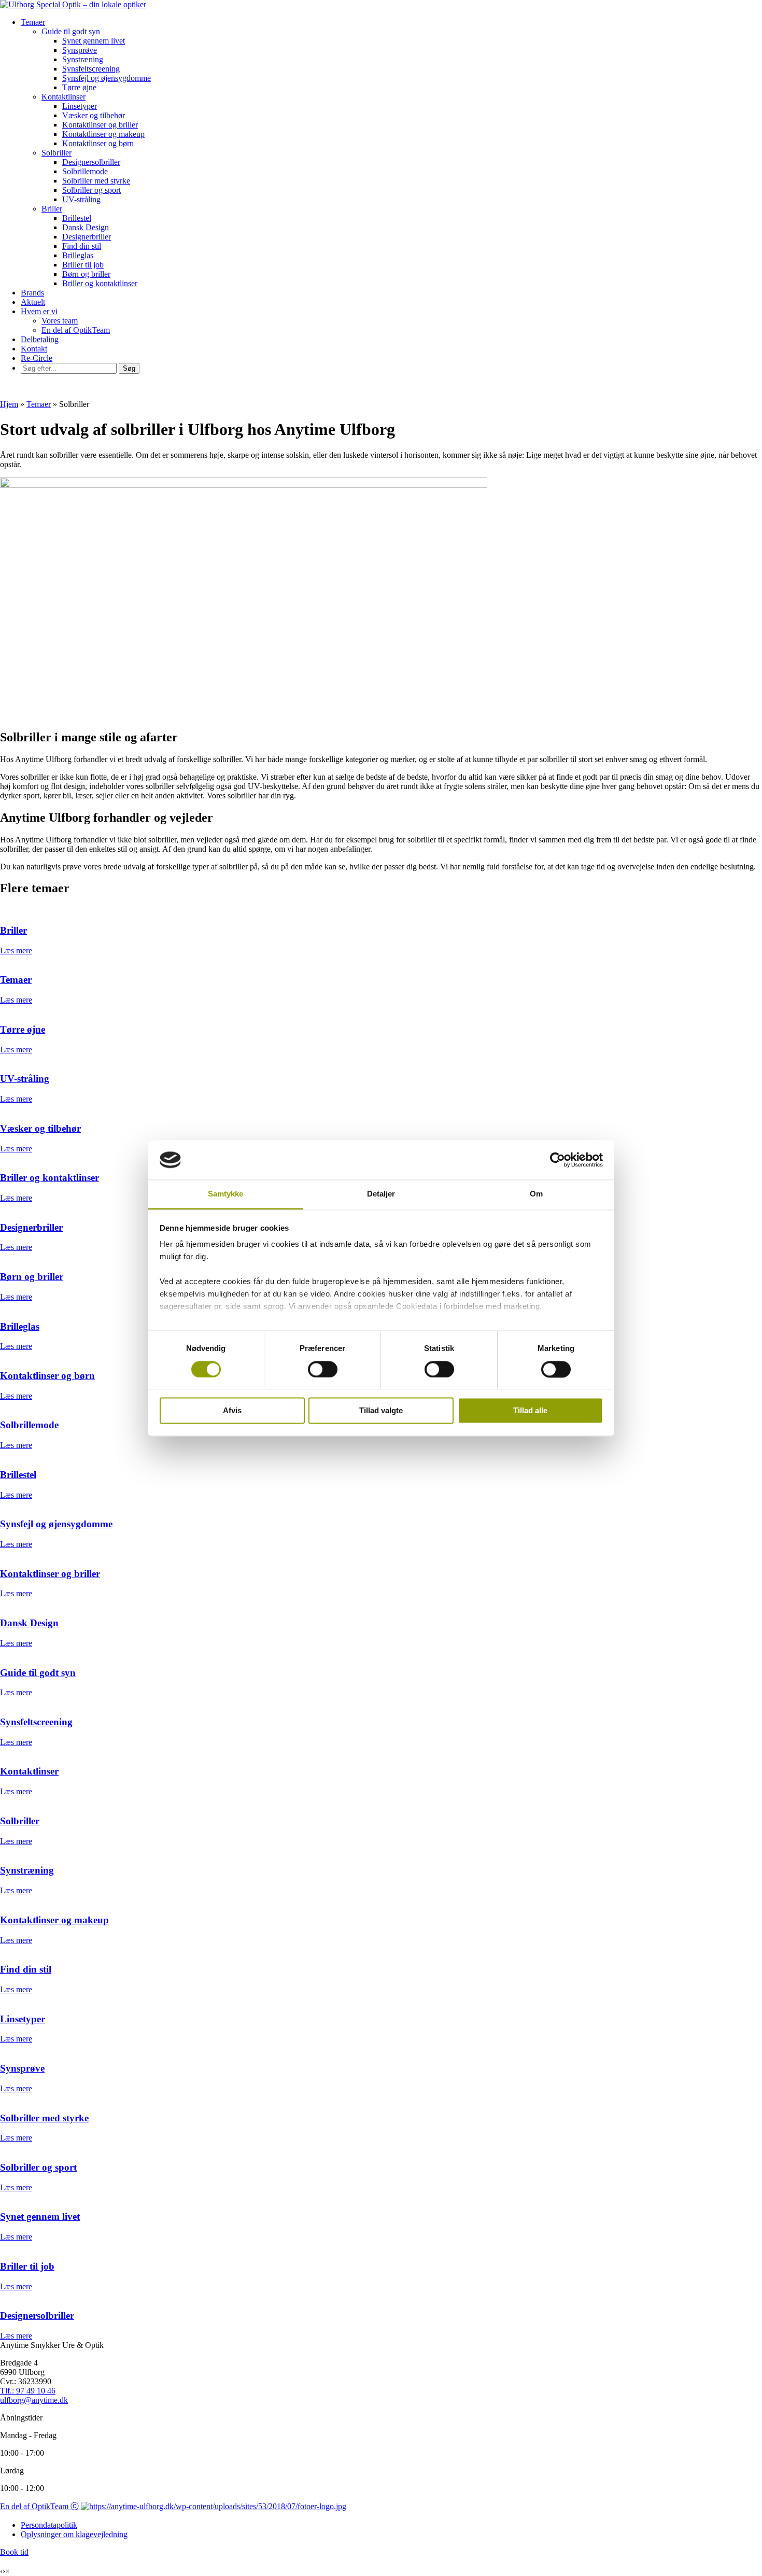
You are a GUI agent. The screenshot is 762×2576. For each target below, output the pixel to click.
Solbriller (57, 153)
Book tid (14, 2552)
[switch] (323, 1369)
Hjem (9, 404)
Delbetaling (40, 339)
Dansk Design (86, 227)
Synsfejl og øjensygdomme (107, 78)
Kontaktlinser (63, 97)
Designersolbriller (91, 162)
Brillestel (77, 218)
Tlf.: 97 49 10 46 (28, 2391)
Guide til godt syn (71, 31)
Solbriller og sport (91, 190)
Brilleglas (78, 255)
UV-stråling (81, 199)
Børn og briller (86, 274)
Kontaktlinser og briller (100, 125)
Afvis (232, 1411)
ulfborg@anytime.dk (34, 2400)
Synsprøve (80, 50)
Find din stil (82, 246)
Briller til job (83, 265)
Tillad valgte (381, 1411)
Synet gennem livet (94, 41)
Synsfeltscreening (91, 69)
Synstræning (83, 59)
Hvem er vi (39, 311)
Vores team (60, 321)
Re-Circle (37, 358)
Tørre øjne (79, 87)
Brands (32, 293)
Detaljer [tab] (381, 1194)
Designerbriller (87, 237)
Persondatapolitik (49, 2525)
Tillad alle (530, 1411)
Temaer (33, 22)
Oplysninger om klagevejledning (74, 2534)
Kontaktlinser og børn (98, 143)
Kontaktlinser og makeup (103, 134)
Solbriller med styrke (96, 181)
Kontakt (34, 349)
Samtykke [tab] (226, 1194)
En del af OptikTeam (76, 330)
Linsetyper (80, 106)
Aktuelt (33, 302)
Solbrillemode (85, 171)
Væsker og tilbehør (94, 115)
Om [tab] (536, 1194)
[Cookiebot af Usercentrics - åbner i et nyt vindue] (558, 1160)
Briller (52, 209)
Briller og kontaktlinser (100, 283)
